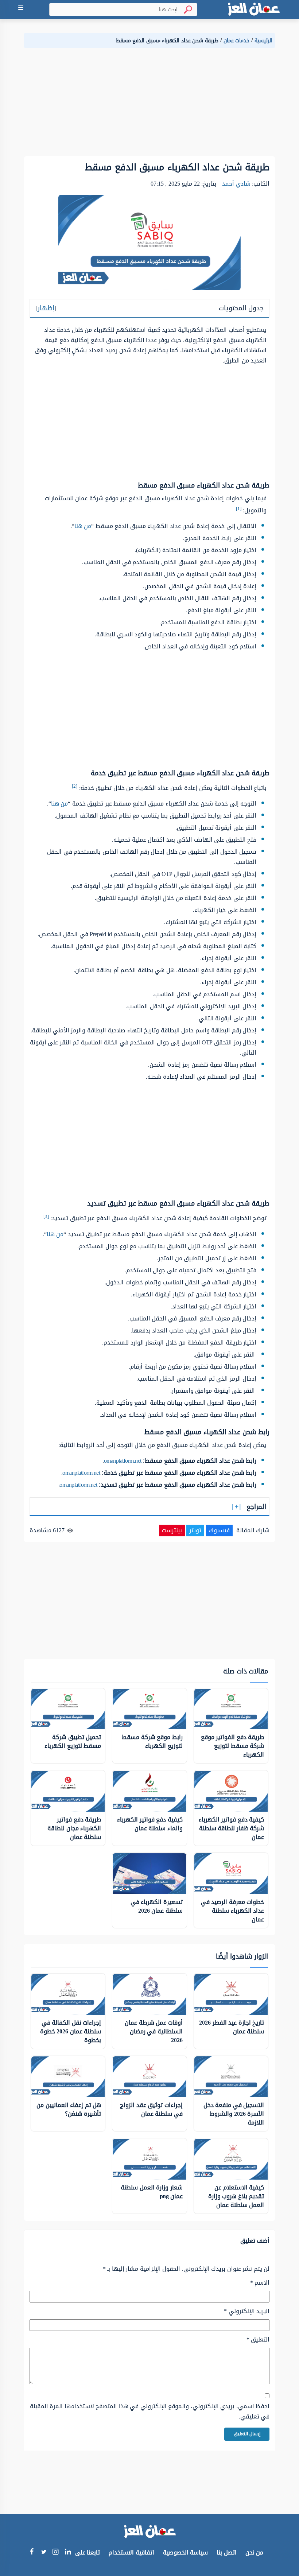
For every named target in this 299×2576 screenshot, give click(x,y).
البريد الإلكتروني (247, 2311)
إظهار (46, 308)
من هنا (83, 526)
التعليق (258, 2340)
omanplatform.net (123, 1461)
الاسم (260, 2283)
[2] (75, 786)
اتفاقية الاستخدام (131, 2552)
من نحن (255, 2552)
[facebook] (32, 2552)
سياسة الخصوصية (186, 2552)
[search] (185, 10)
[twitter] (44, 2552)
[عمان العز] (253, 9)
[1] (239, 509)
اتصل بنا (227, 2552)
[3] (46, 1216)
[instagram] (56, 2553)
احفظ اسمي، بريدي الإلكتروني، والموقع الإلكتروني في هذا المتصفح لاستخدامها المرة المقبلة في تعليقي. (150, 2412)
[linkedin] (68, 2552)
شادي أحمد (236, 184)
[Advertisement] (149, 105)
